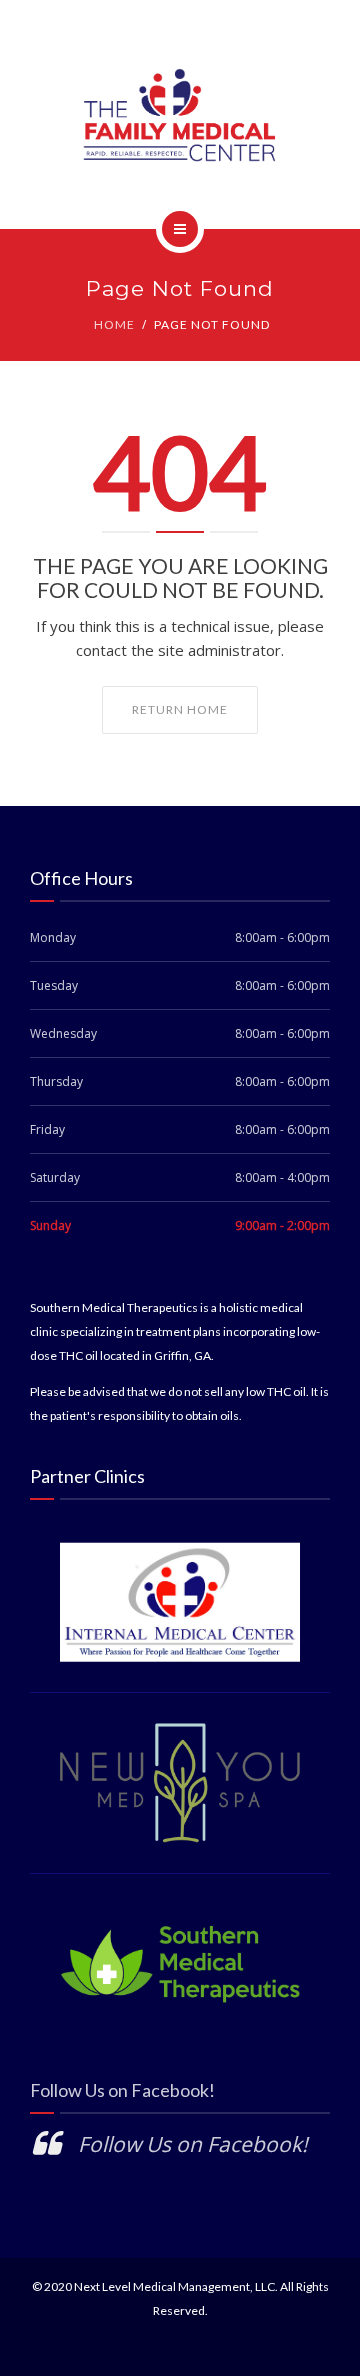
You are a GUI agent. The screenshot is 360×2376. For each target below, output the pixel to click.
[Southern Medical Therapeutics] (179, 114)
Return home (180, 709)
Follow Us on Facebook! (122, 2090)
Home (114, 324)
